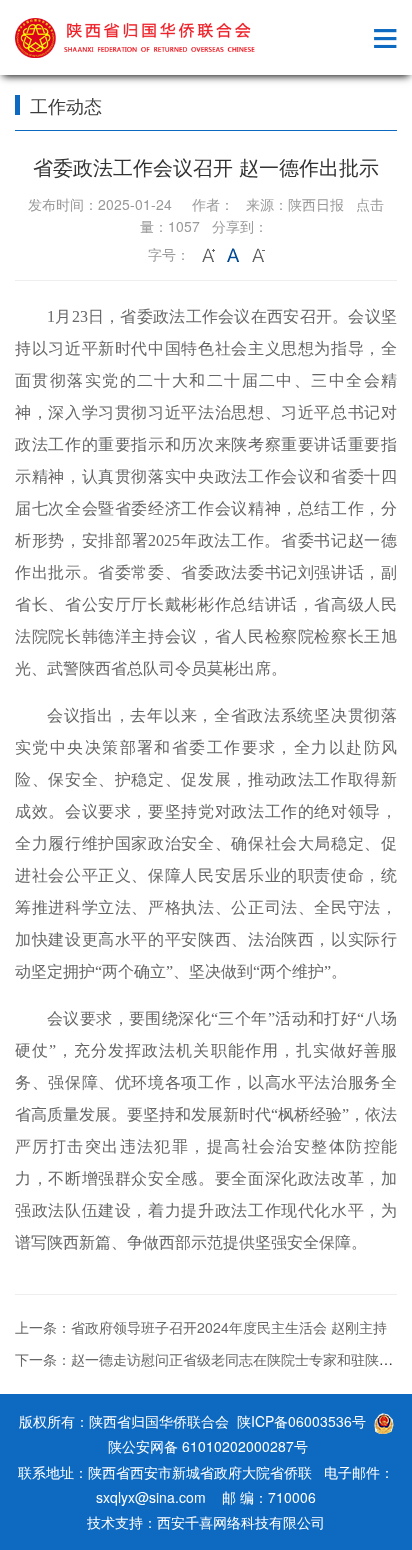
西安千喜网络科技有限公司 (241, 1522)
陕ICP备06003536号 (301, 1421)
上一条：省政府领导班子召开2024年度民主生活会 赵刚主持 (201, 1327)
